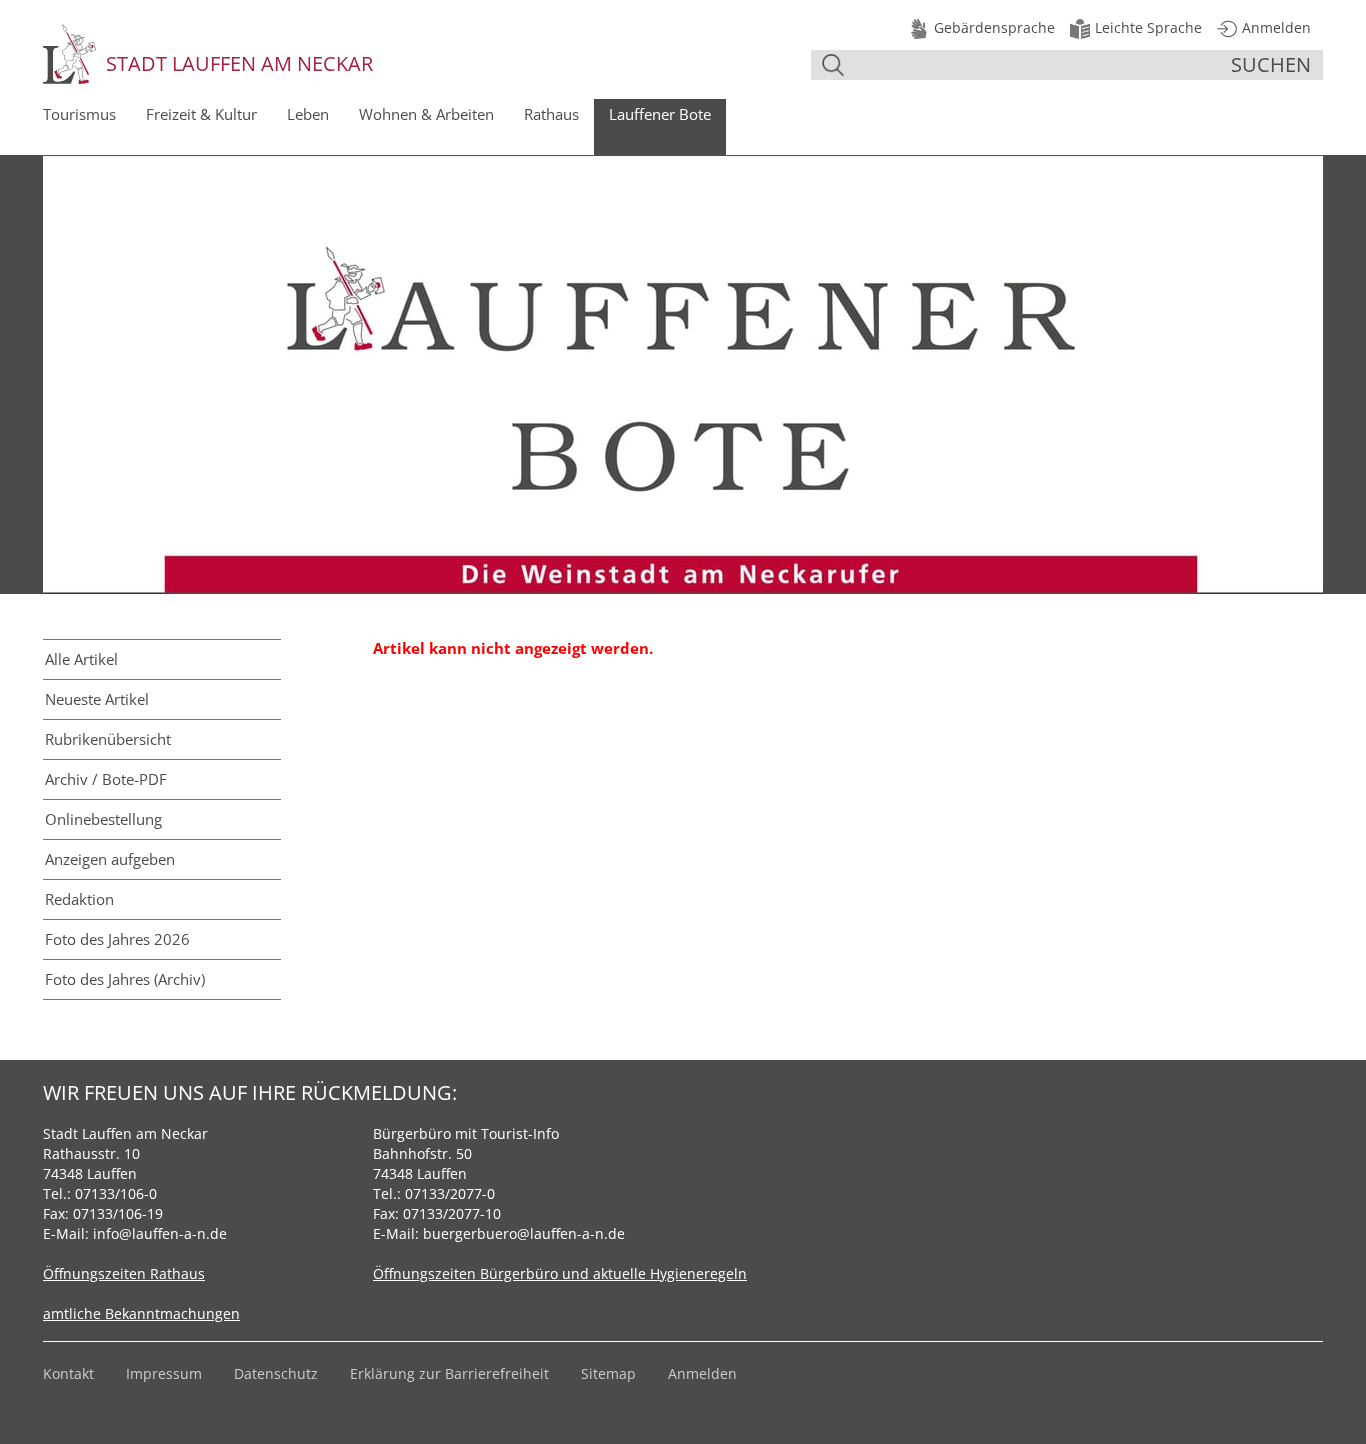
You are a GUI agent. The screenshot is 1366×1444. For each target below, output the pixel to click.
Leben (308, 114)
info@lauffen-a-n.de (160, 1233)
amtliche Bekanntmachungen (141, 1313)
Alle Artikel (81, 659)
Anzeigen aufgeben (110, 859)
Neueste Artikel (97, 699)
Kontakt (68, 1373)
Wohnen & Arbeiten (426, 114)
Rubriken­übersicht (108, 739)
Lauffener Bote (660, 114)
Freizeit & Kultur (201, 114)
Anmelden (702, 1373)
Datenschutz (276, 1373)
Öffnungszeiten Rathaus (124, 1273)
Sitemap (608, 1373)
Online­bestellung (103, 819)
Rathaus (551, 114)
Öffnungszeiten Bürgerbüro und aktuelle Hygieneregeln (560, 1273)
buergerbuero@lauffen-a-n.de (524, 1233)
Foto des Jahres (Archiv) (125, 979)
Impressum (164, 1373)
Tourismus (79, 114)
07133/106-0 (116, 1193)
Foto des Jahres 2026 (117, 939)
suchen (1271, 64)
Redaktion (79, 899)
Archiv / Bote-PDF (106, 779)
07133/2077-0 (450, 1193)
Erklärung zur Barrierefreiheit (449, 1373)
